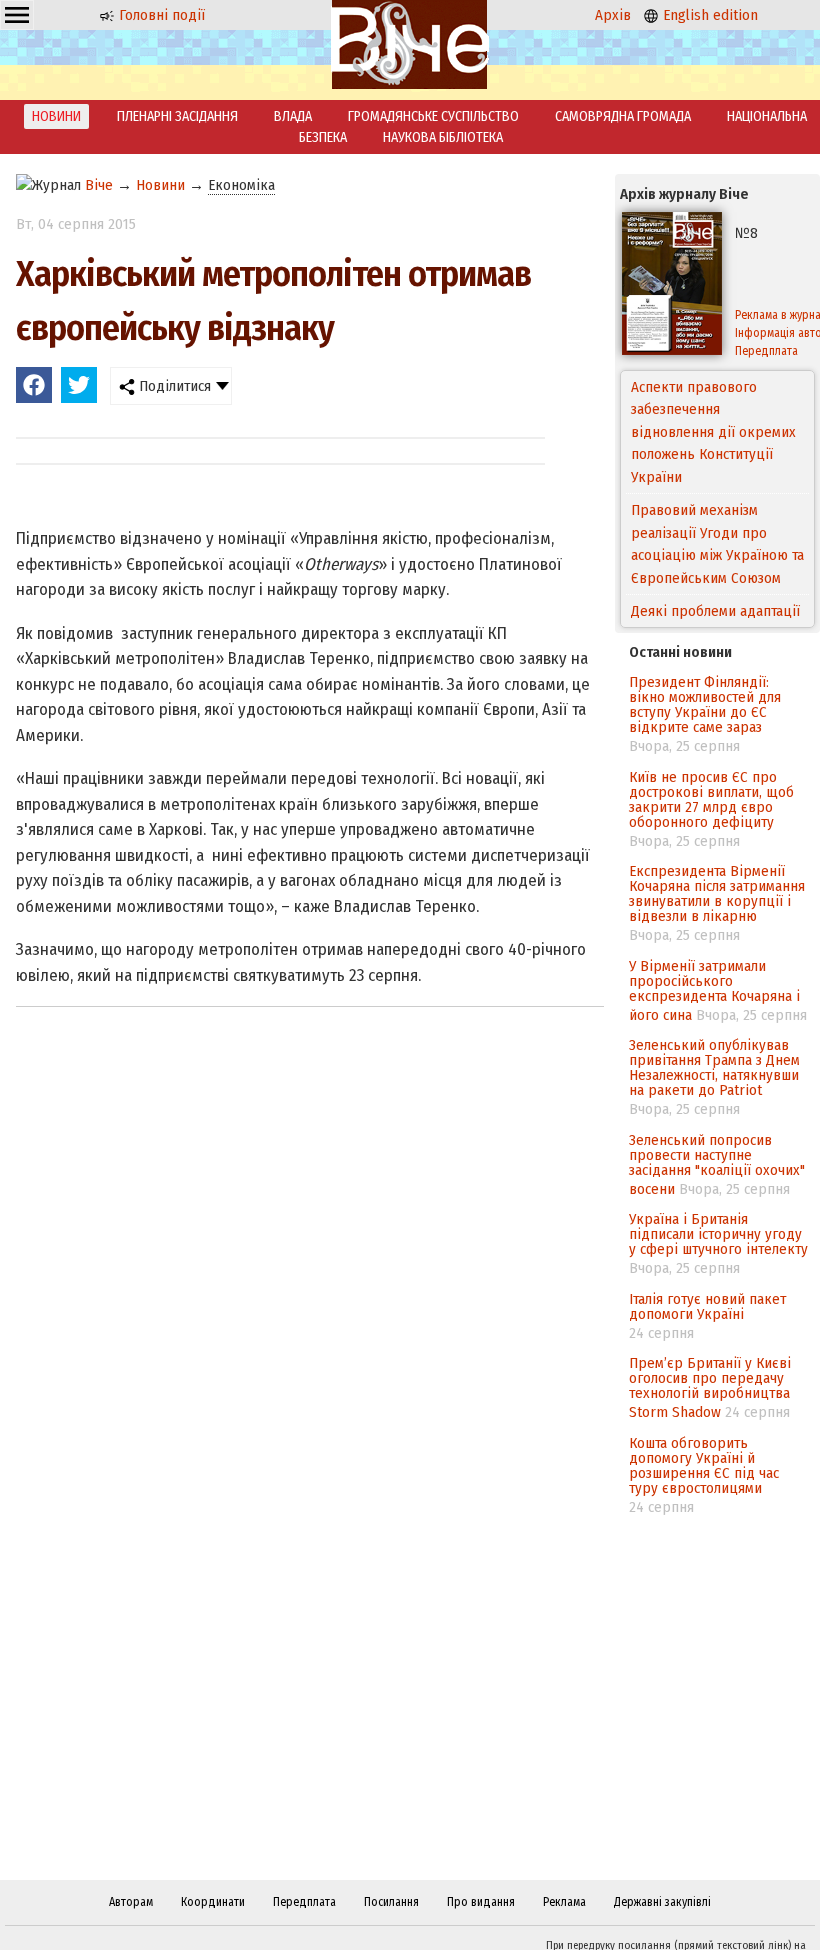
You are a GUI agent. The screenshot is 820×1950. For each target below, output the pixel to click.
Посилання (391, 1902)
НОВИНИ (56, 116)
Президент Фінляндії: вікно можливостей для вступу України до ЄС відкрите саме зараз (705, 704)
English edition (708, 15)
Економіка (241, 185)
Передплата (304, 1902)
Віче (99, 185)
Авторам (131, 1902)
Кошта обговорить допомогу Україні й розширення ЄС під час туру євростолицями (704, 1465)
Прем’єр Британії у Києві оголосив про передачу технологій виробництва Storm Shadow (710, 1387)
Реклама (564, 1902)
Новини (160, 185)
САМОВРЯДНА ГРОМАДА (623, 116)
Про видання (481, 1902)
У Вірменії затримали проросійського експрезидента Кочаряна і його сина (714, 990)
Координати (213, 1902)
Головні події (160, 15)
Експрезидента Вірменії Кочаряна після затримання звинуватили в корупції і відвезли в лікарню (717, 893)
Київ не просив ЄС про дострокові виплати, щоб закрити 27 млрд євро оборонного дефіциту (711, 799)
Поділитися (173, 386)
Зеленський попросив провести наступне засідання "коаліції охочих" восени (717, 1164)
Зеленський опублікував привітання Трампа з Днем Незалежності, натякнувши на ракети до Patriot (714, 1067)
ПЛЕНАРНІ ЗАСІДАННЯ (177, 116)
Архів (613, 15)
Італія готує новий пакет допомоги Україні (707, 1306)
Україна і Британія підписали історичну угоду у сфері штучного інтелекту (718, 1234)
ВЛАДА (293, 116)
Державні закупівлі (662, 1902)
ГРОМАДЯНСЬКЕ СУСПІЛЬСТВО (433, 116)
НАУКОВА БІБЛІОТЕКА (443, 137)
